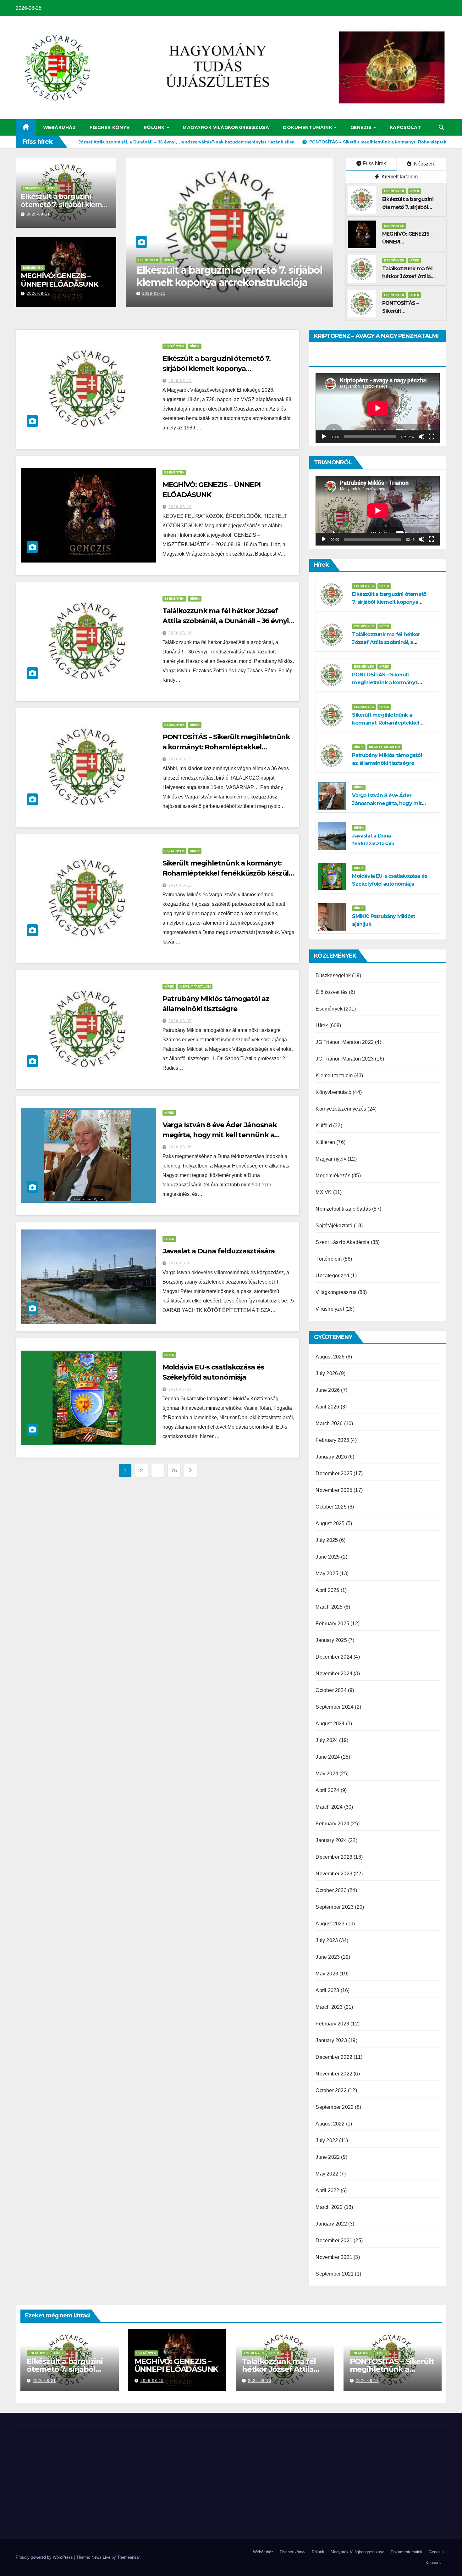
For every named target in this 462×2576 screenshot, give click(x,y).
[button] (441, 127)
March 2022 (329, 2207)
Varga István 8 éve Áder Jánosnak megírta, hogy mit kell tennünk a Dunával (220, 1135)
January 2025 (331, 1640)
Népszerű (424, 164)
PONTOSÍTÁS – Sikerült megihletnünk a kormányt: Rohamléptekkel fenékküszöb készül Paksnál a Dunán (226, 747)
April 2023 (327, 1990)
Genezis (362, 127)
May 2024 (327, 1774)
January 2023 (331, 2040)
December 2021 (334, 2240)
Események (33, 188)
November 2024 (334, 1674)
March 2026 (329, 1423)
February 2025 (332, 1624)
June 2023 (328, 1957)
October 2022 (331, 2090)
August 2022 (330, 2124)
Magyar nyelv (331, 1159)
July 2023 (327, 1940)
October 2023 (331, 1890)
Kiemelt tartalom (399, 177)
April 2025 (327, 1590)
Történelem (329, 1259)
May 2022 (327, 2174)
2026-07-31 (180, 1389)
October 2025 (331, 1507)
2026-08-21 (38, 214)
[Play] (324, 437)
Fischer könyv (110, 127)
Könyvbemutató (333, 1092)
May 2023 (327, 1974)
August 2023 (330, 1924)
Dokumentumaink (308, 127)
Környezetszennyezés (341, 1109)
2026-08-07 (180, 1021)
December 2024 (334, 1657)
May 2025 (327, 1574)
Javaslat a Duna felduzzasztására (219, 1251)
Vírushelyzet (330, 1309)
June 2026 (328, 1390)
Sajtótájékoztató (334, 1226)
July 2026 (327, 1373)
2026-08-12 (180, 885)
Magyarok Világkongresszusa (226, 127)
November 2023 (334, 1874)
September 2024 (335, 1707)
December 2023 (334, 1857)
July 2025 (327, 1540)
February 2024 (332, 1824)
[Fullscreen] (432, 437)
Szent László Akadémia (342, 1242)
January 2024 (331, 1840)
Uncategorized (332, 1276)
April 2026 (327, 1407)
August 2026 (330, 1357)
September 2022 (335, 2107)
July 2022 (327, 2140)
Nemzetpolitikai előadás (343, 1209)
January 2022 (331, 2224)
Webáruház (60, 127)
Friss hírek (374, 163)
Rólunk (155, 127)
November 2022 (334, 2074)
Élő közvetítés (332, 992)
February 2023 (332, 2024)
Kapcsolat (406, 127)
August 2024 (330, 1724)
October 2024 (331, 1690)
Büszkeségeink (333, 975)
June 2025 (328, 1557)
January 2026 (331, 1457)
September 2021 (335, 2274)
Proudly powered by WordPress (45, 2557)
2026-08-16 (180, 633)
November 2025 (334, 1490)
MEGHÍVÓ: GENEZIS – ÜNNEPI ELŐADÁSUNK (59, 280)
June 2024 (328, 1757)
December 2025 (334, 1473)
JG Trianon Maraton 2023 (345, 1059)
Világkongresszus (336, 1292)
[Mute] (421, 437)
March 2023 (329, 2007)
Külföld (324, 1126)
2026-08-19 (38, 294)
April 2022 (327, 2190)
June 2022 (328, 2157)
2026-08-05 (180, 1147)
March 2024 (329, 1807)
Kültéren (325, 1142)
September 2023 (335, 1907)
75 (174, 1470)
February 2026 (332, 1440)
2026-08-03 (180, 1263)
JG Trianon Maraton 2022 (345, 1042)
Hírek (53, 188)
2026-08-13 (180, 759)
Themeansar (128, 2557)
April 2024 (327, 1790)
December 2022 (334, 2057)
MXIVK (324, 1192)
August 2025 (330, 1523)
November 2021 (334, 2257)
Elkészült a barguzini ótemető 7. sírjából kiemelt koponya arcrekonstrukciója (66, 209)
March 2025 (329, 1607)
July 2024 (327, 1740)
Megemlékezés (333, 1176)
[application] (378, 408)
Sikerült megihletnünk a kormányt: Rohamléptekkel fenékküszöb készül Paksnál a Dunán (226, 873)
